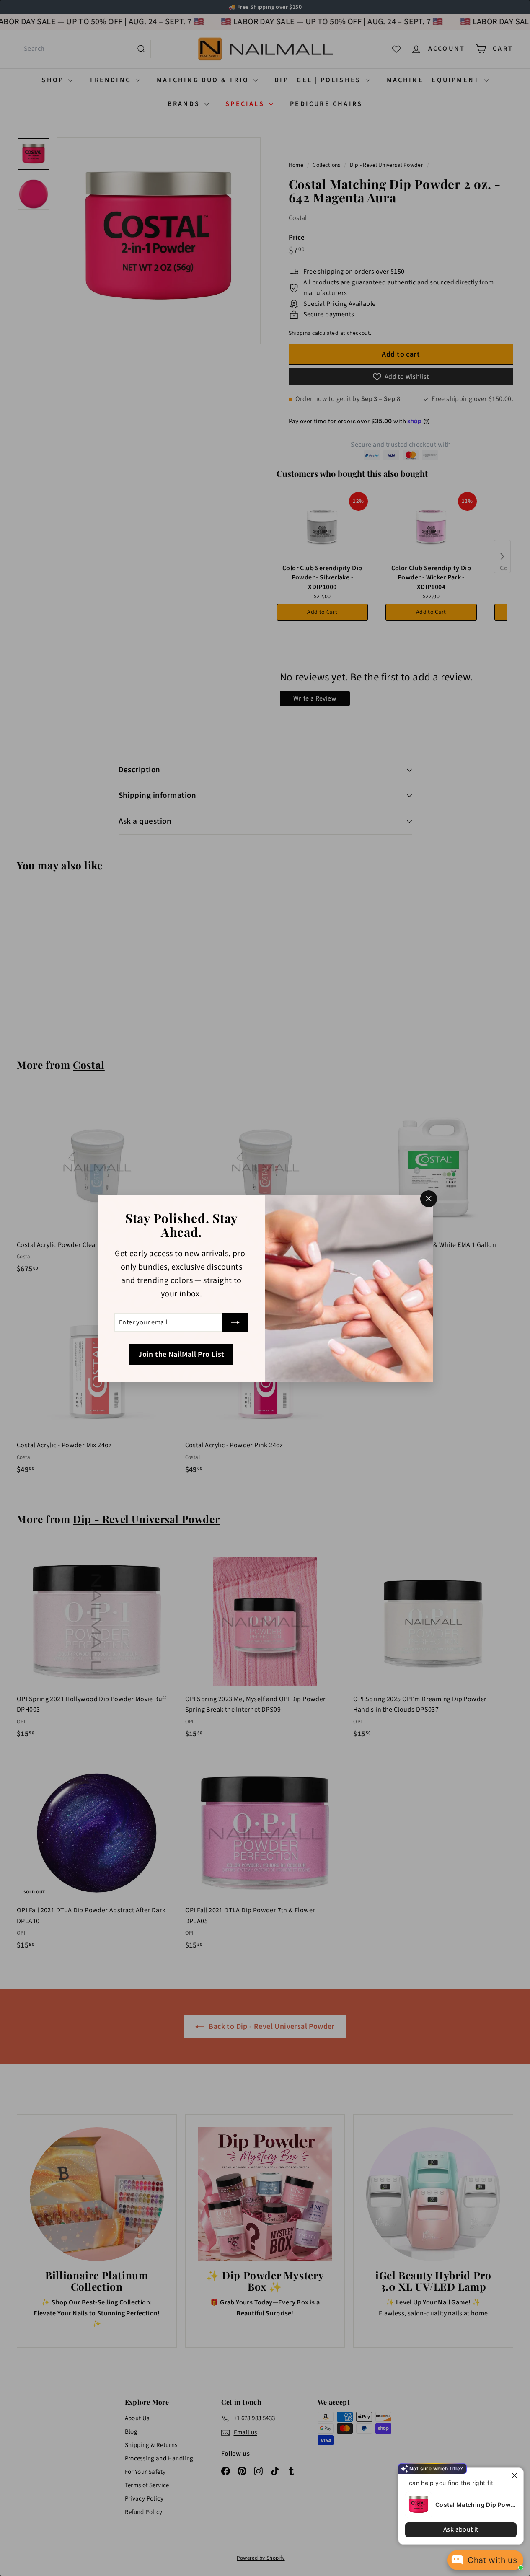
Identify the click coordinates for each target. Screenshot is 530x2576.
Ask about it (461, 2529)
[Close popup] (516, 2475)
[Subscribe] (235, 1322)
